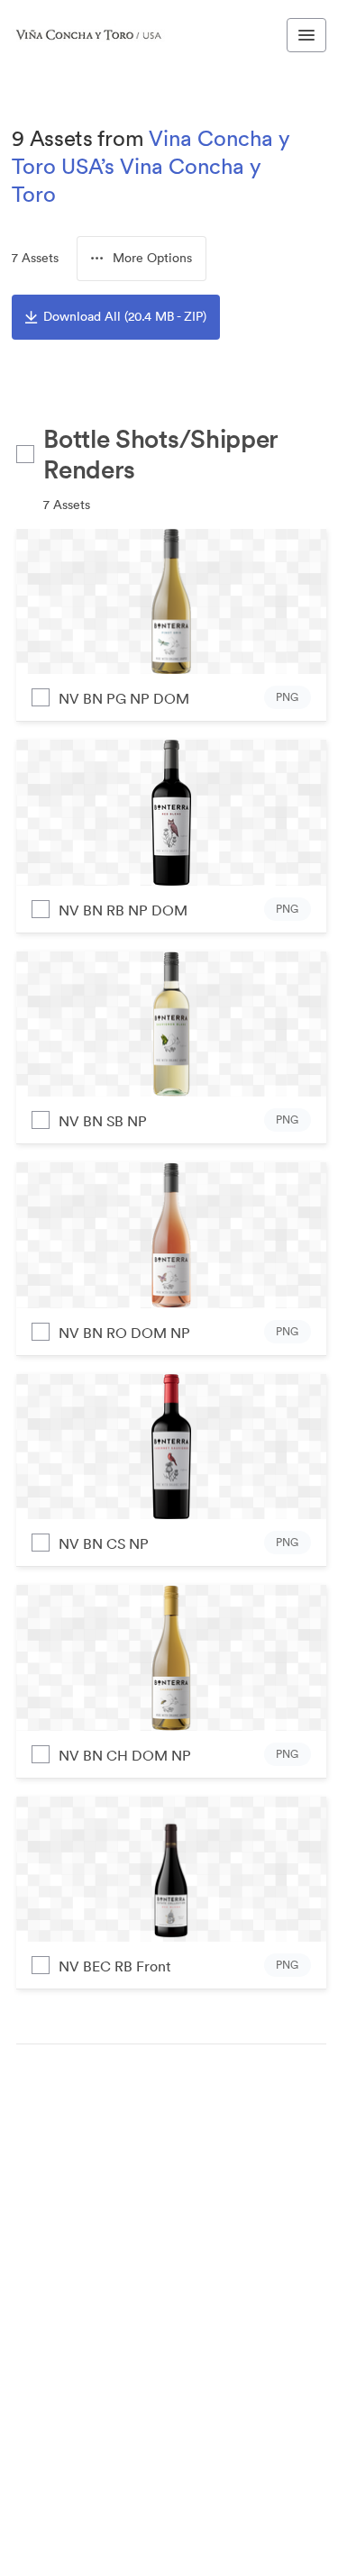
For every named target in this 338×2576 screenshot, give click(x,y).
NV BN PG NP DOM (124, 698)
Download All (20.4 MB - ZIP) (125, 316)
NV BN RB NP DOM (123, 910)
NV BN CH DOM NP (125, 1755)
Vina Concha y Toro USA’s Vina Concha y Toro (151, 166)
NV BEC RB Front (115, 1966)
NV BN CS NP (104, 1543)
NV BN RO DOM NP (124, 1333)
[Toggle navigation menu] (306, 35)
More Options (152, 258)
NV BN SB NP (103, 1121)
